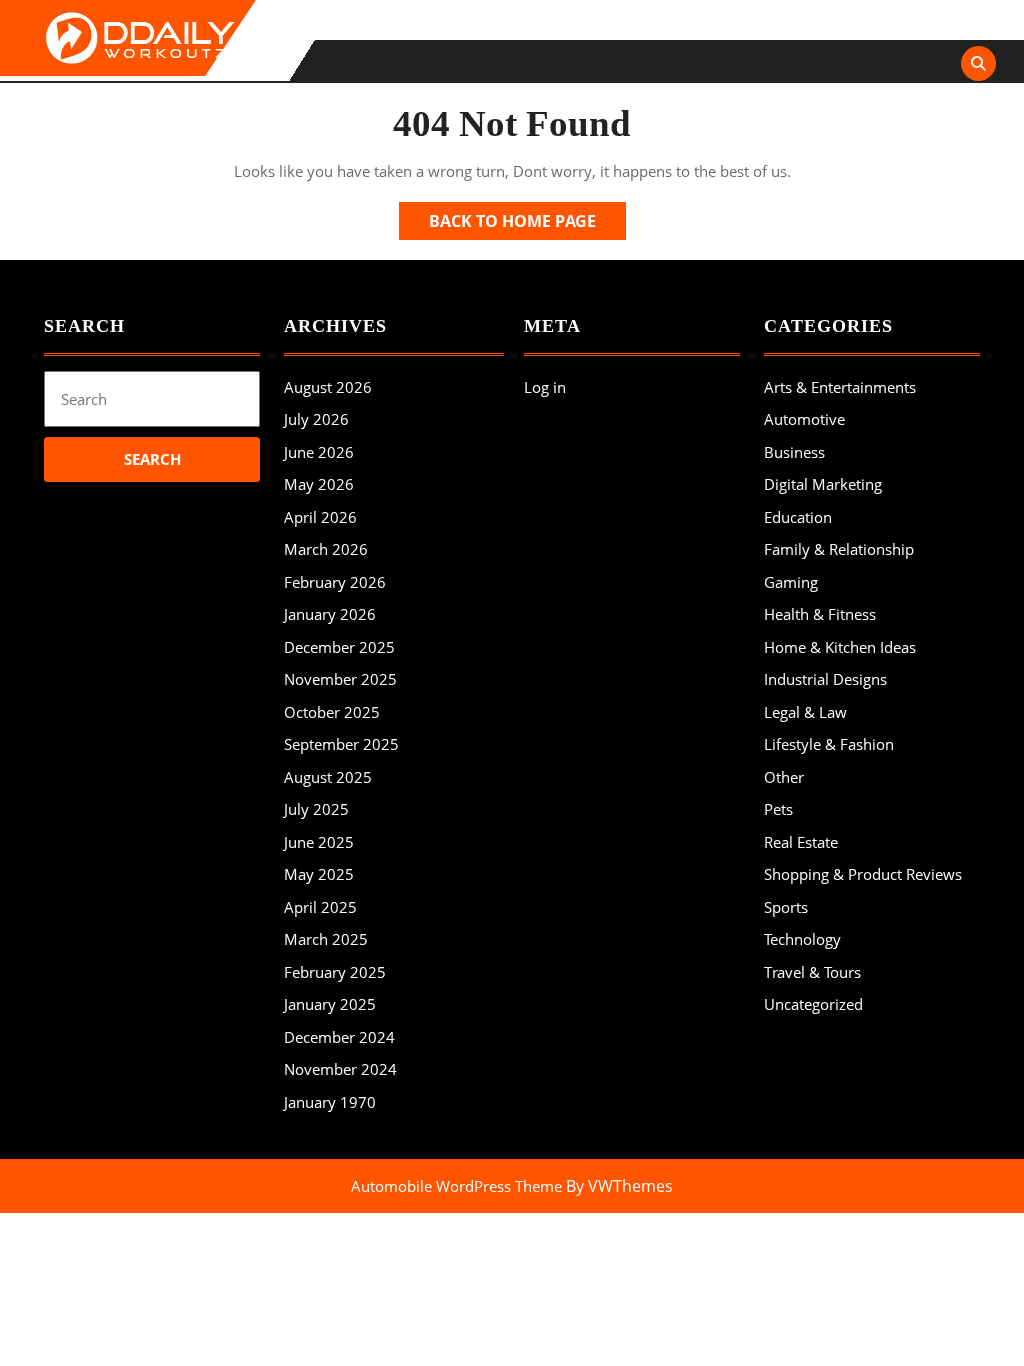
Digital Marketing (823, 484)
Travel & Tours (812, 972)
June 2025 (319, 842)
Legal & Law (805, 712)
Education (798, 517)
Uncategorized (813, 1004)
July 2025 (316, 809)
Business (794, 452)
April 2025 (320, 907)
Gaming (791, 582)
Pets (778, 809)
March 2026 (326, 549)
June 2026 (319, 452)
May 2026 (319, 484)
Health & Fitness (820, 614)
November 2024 (340, 1069)
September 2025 (341, 744)
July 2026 (316, 419)
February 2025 (335, 972)
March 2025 (326, 939)
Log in (545, 387)
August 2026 (328, 387)
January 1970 (330, 1102)
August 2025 (328, 777)
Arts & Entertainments (840, 387)
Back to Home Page (527, 224)
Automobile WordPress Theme (456, 1186)
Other (784, 777)
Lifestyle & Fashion (829, 744)
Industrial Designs (825, 679)
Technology (802, 939)
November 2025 (340, 679)
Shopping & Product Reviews (863, 874)
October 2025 (332, 712)
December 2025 (339, 647)
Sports (786, 907)
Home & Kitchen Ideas (840, 647)
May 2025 (319, 874)
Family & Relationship (839, 549)
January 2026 (330, 614)
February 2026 (335, 582)
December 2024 (339, 1037)
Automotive (804, 419)
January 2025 (330, 1004)
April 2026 (320, 517)
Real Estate (801, 842)
